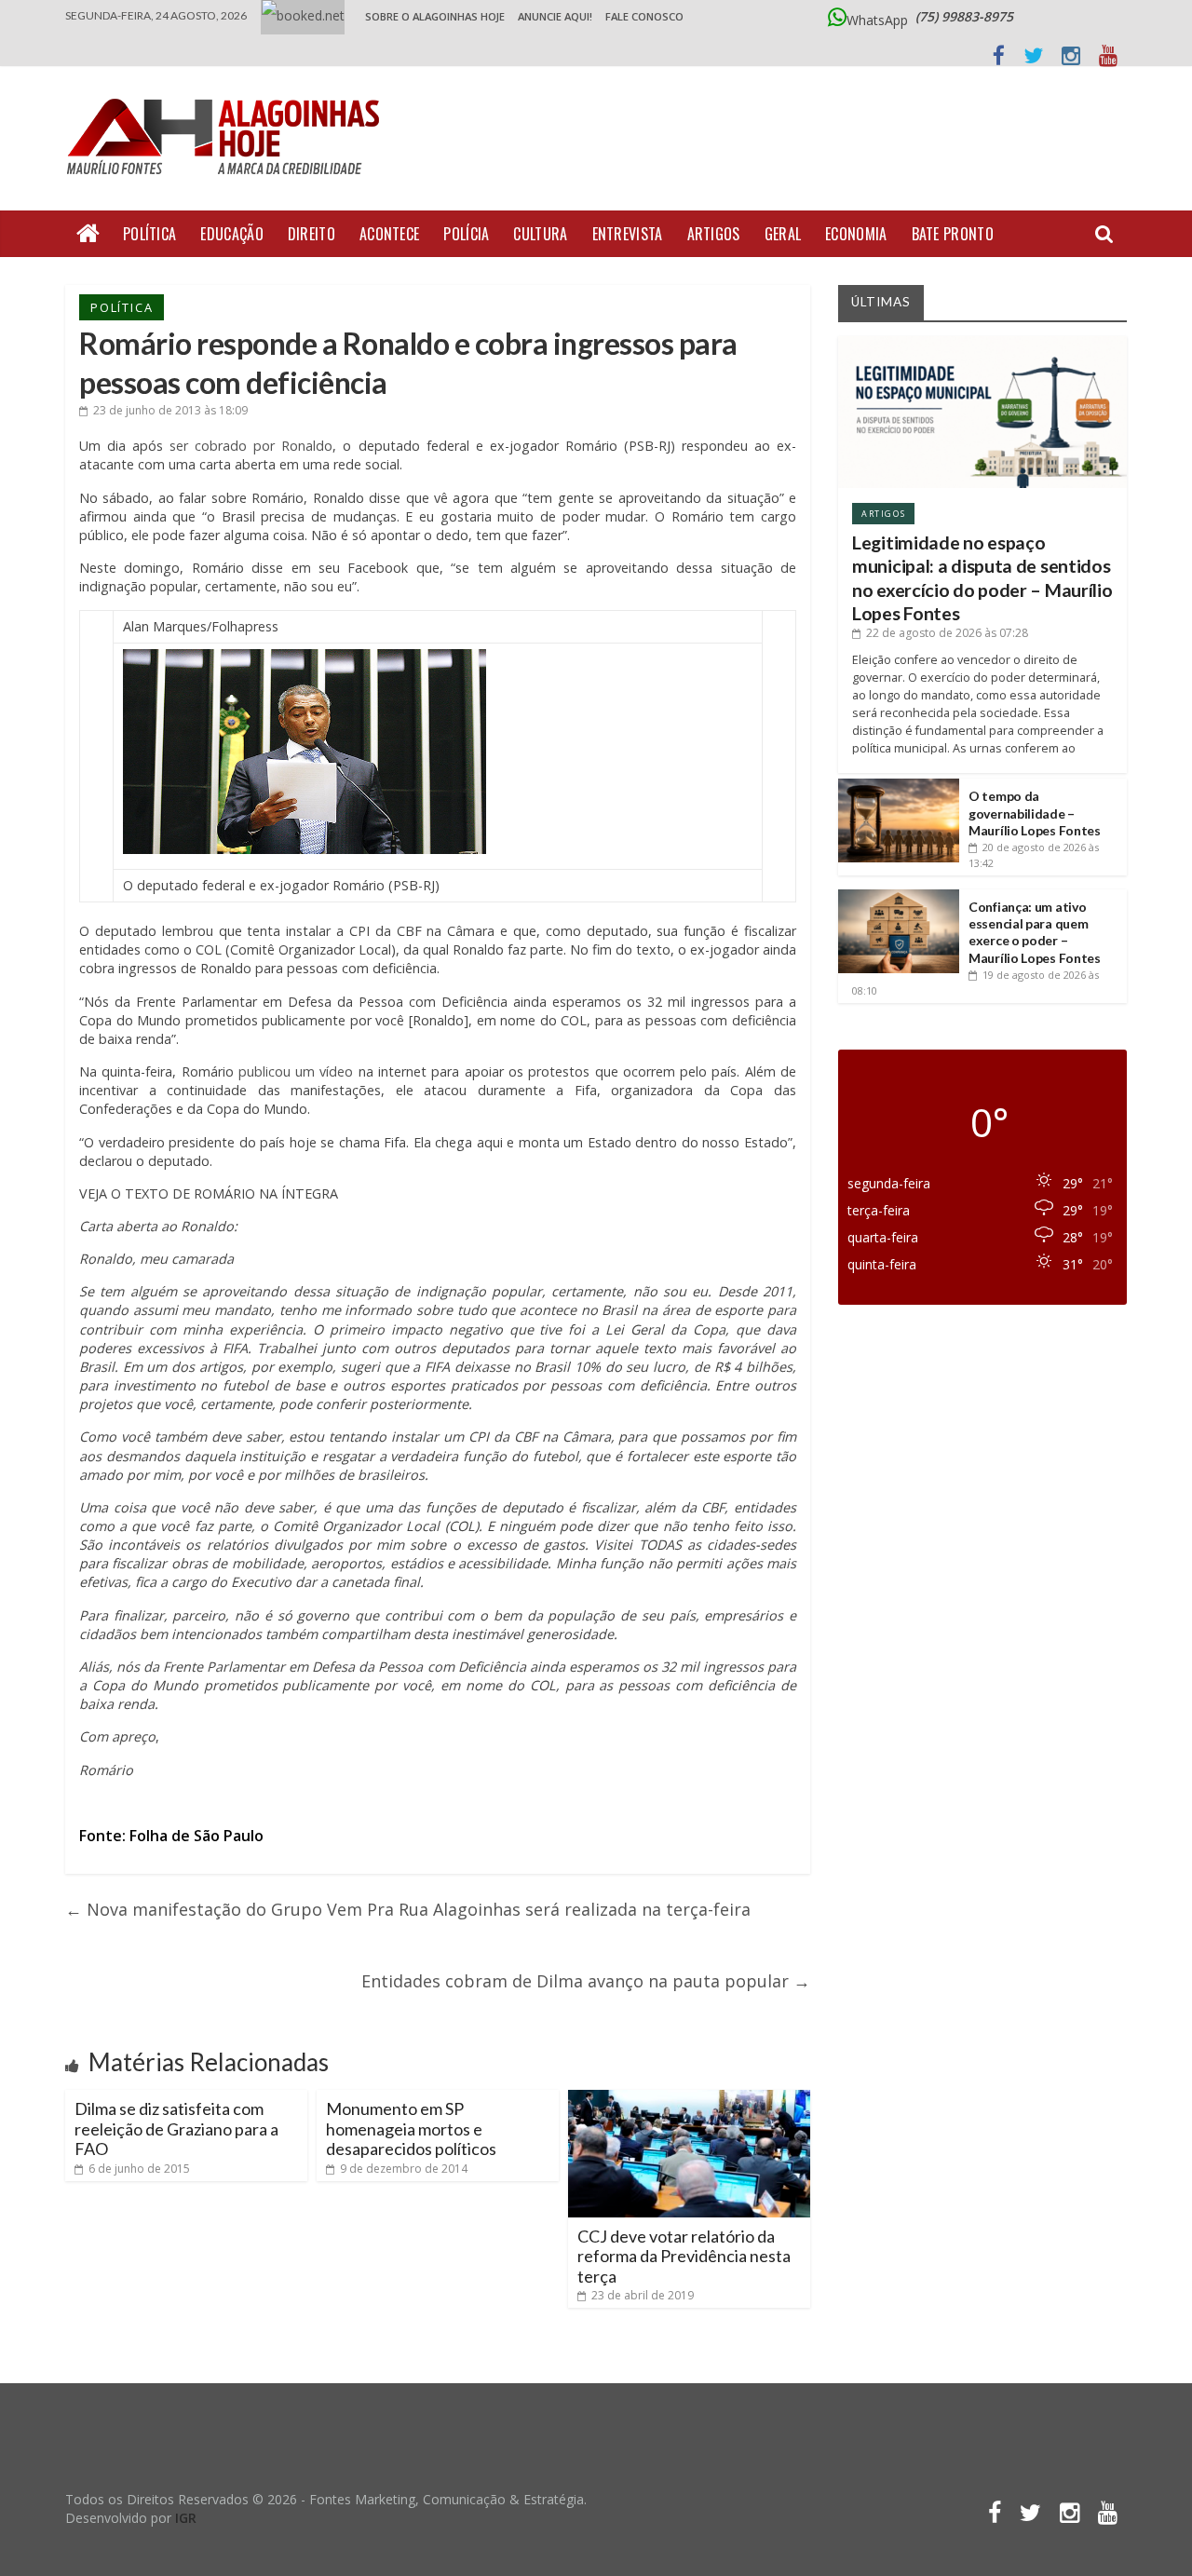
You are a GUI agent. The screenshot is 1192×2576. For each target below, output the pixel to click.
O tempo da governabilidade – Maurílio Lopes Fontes (1035, 813)
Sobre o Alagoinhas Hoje (435, 16)
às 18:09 (170, 410)
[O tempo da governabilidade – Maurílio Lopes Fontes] (899, 786)
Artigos (714, 234)
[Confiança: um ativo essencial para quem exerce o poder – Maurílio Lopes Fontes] (899, 896)
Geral (783, 234)
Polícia (466, 234)
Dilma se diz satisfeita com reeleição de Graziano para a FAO (176, 2129)
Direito (312, 234)
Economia (856, 234)
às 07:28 (947, 633)
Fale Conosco (644, 16)
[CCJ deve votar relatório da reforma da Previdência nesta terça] (689, 2097)
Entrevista (628, 234)
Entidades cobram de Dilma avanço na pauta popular (586, 1981)
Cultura (540, 234)
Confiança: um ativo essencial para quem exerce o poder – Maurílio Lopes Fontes (1035, 932)
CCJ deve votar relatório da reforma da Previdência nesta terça (684, 2256)
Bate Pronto (953, 234)
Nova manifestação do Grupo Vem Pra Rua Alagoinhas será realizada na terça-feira (408, 1909)
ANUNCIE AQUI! (555, 16)
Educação (231, 234)
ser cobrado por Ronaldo (251, 446)
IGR (186, 2518)
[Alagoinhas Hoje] (228, 92)
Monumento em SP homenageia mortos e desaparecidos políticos (411, 2129)
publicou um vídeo (296, 1071)
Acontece (389, 234)
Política (149, 234)
